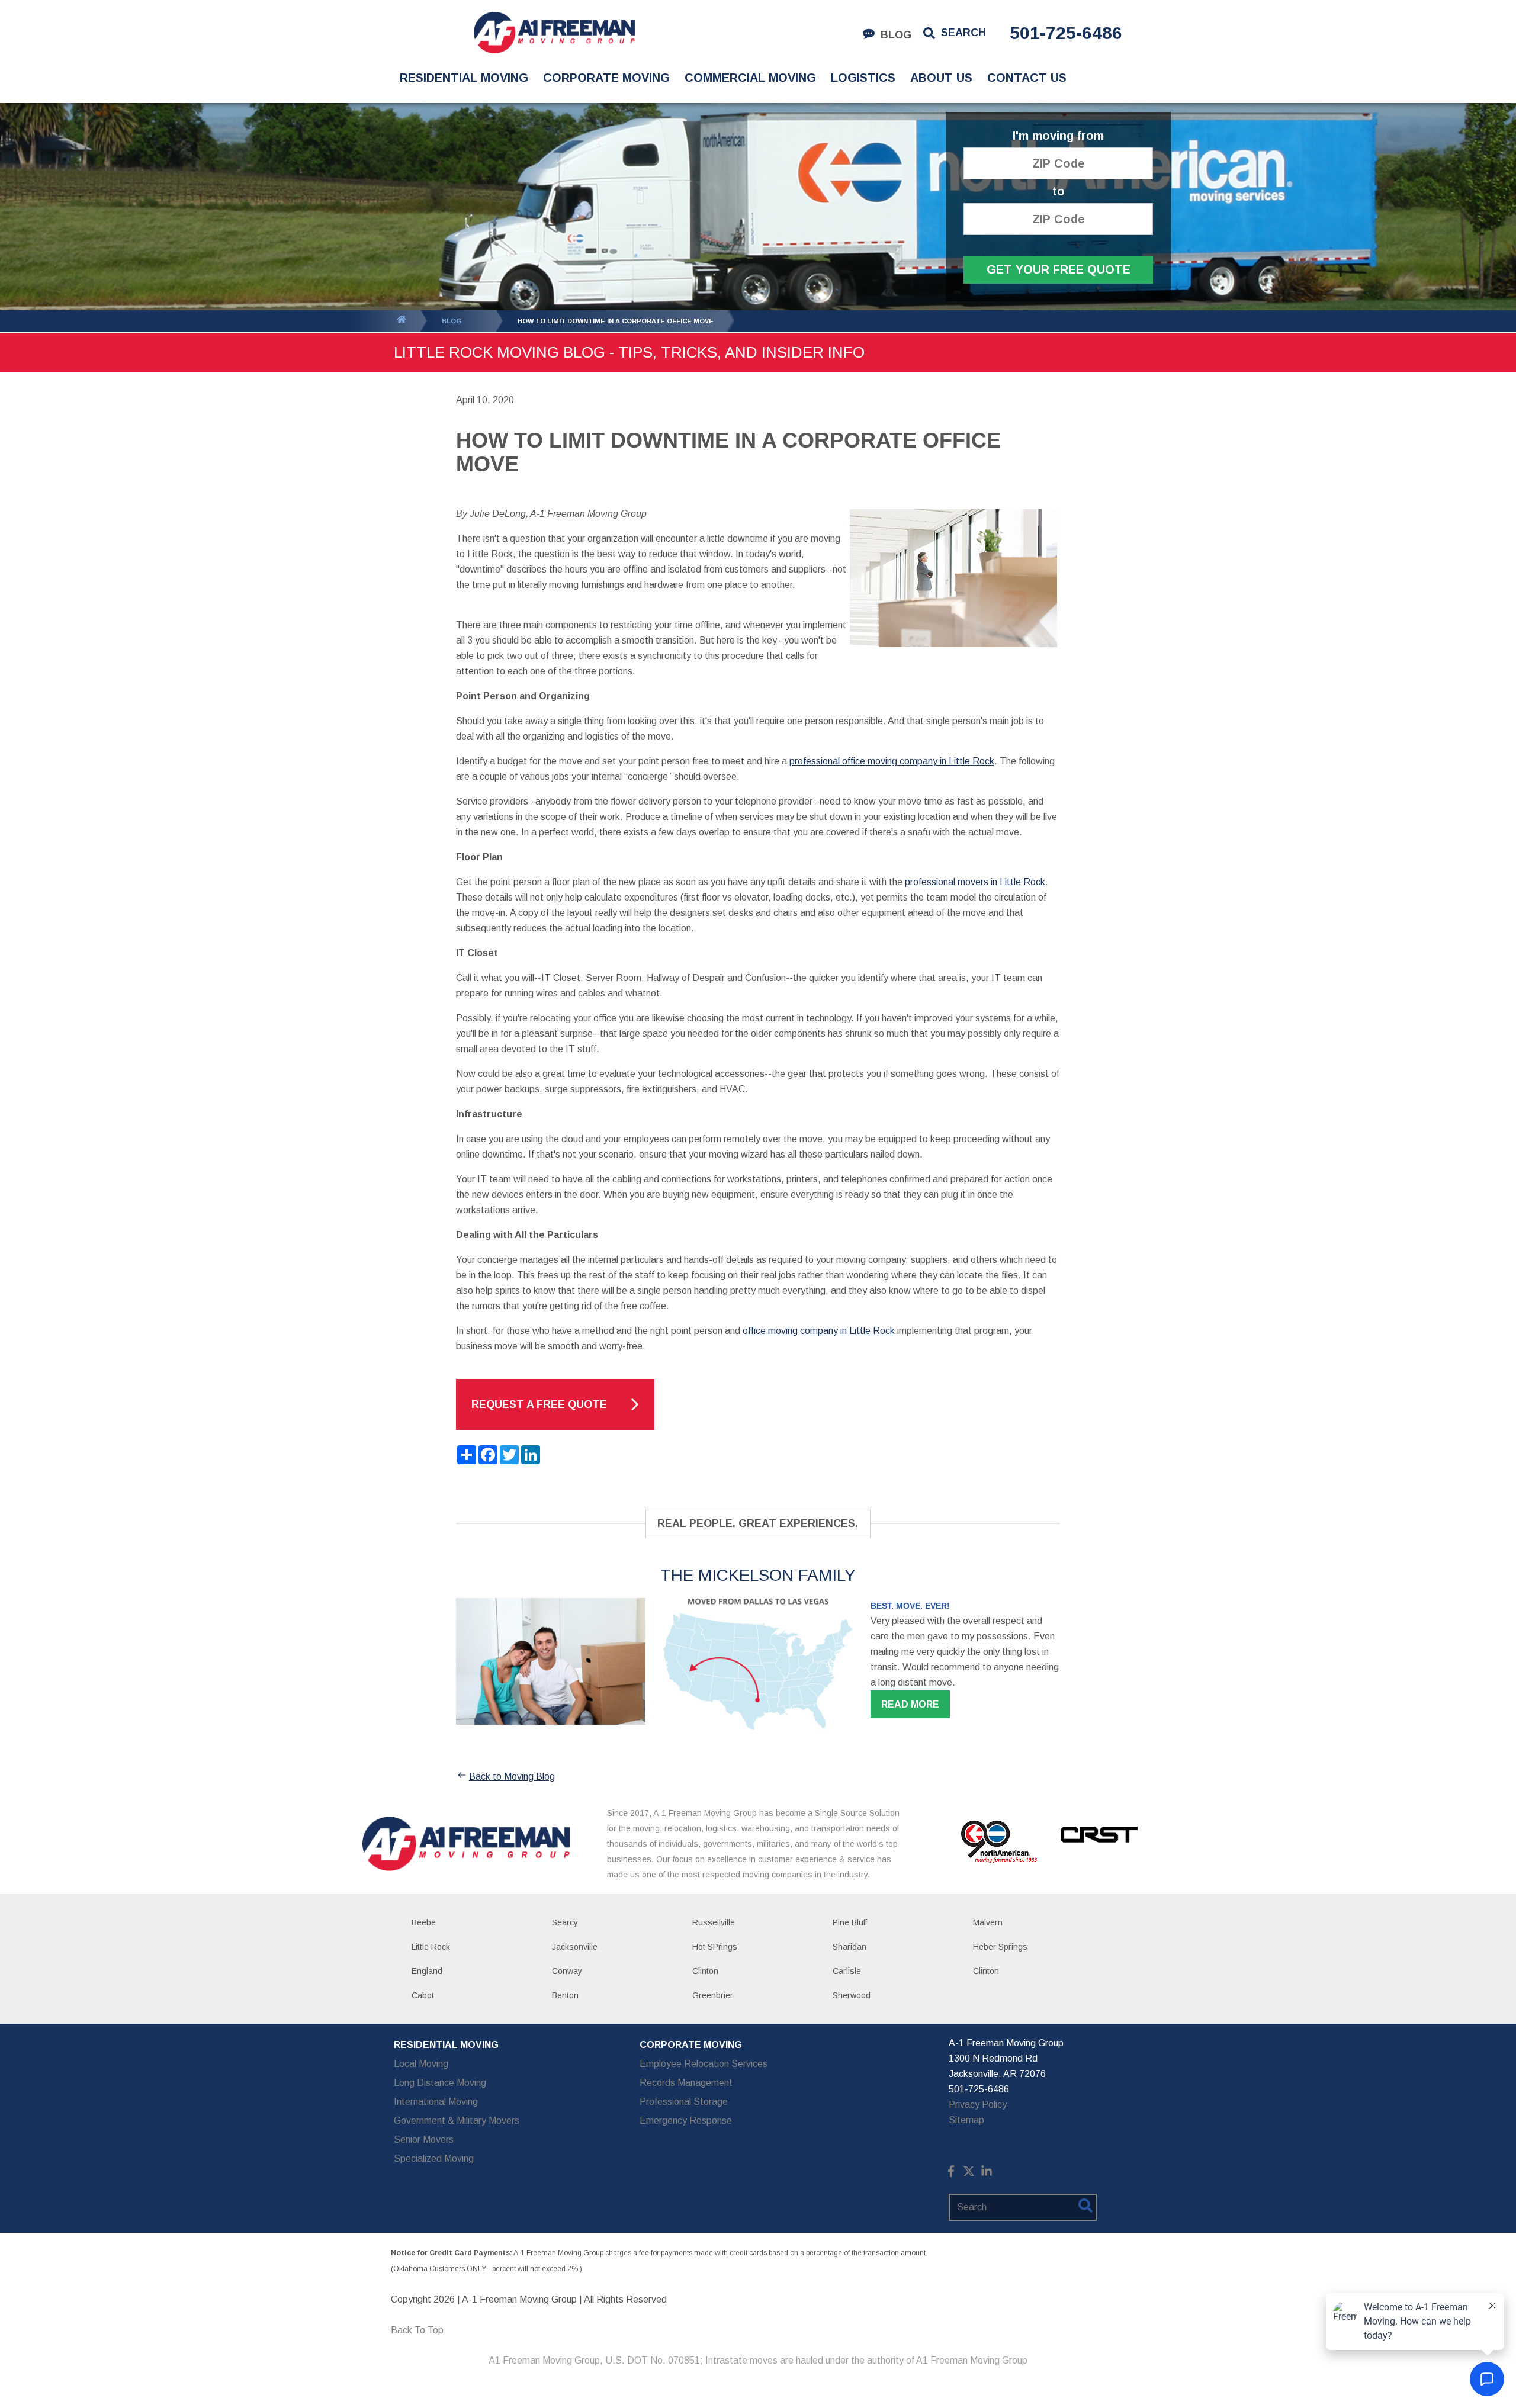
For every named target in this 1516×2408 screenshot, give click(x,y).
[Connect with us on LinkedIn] (987, 2174)
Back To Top (417, 2330)
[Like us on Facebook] (951, 2174)
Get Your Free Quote (1059, 269)
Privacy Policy (978, 2105)
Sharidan (849, 1947)
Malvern (988, 1922)
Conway (567, 1971)
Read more (910, 1704)
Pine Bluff (850, 1922)
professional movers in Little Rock (975, 882)
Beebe (424, 1922)
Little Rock (431, 1947)
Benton (565, 1995)
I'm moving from (1058, 136)
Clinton (705, 1971)
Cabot (423, 1995)
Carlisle (847, 1971)
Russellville (714, 1922)
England (427, 1971)
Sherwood (852, 1995)
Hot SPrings (715, 1947)
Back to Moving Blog (512, 1777)
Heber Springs (1000, 1947)
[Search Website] (1085, 2208)
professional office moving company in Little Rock (892, 761)
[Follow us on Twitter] (969, 2174)
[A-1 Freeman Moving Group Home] (554, 33)
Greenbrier (713, 1995)
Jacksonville (575, 1947)
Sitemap (966, 2120)
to (1059, 192)
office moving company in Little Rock (819, 1331)
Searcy (565, 1922)
